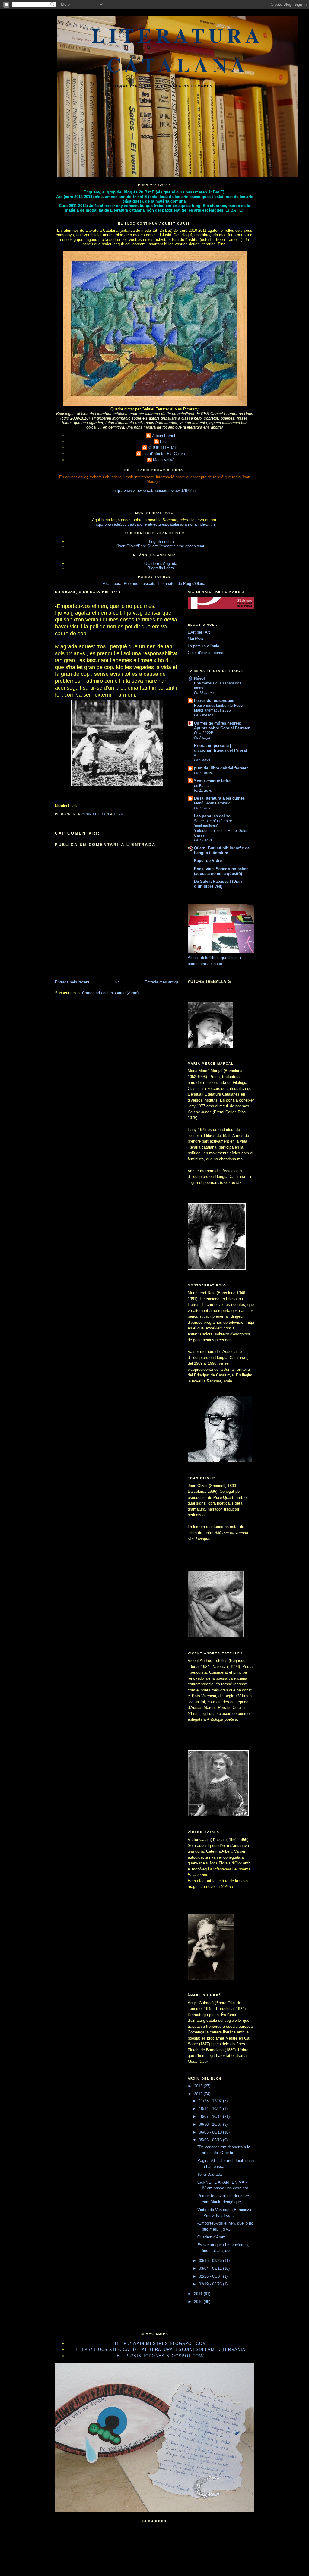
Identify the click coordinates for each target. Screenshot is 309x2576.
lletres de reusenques (214, 701)
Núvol (199, 678)
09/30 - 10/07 (211, 2124)
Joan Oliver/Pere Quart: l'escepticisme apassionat (161, 546)
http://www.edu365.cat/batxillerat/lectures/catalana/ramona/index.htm (155, 524)
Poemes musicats (140, 584)
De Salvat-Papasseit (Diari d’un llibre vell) (218, 884)
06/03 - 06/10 (211, 2132)
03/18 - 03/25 (211, 2261)
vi (195, 755)
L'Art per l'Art (199, 632)
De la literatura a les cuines (219, 798)
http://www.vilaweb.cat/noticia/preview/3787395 (154, 491)
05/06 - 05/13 (211, 2140)
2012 (199, 2094)
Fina (164, 442)
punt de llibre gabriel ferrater (221, 768)
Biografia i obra (161, 541)
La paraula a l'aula (203, 646)
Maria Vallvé (164, 460)
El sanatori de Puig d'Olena (182, 584)
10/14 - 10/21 (211, 2109)
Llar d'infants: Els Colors (164, 454)
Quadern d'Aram (211, 2237)
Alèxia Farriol (164, 436)
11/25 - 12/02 (211, 2101)
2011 (199, 2294)
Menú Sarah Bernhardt (213, 803)
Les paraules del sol (213, 816)
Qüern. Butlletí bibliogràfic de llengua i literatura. (222, 850)
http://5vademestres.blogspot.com (161, 2343)
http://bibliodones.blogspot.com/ (161, 2356)
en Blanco (202, 786)
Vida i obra (112, 584)
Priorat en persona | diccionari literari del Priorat (220, 748)
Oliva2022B (204, 733)
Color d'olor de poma (205, 653)
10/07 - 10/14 (211, 2117)
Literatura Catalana (178, 50)
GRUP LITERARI (164, 448)
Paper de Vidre (208, 861)
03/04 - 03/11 (211, 2268)
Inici (117, 982)
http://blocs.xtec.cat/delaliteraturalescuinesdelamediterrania (161, 2350)
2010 (199, 2302)
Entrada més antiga (162, 982)
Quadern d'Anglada (161, 563)
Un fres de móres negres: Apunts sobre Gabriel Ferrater (222, 726)
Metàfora (195, 639)
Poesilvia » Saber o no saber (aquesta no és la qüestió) (221, 871)
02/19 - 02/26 (211, 2284)
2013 (199, 2086)
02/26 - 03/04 (211, 2276)
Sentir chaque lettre (212, 781)
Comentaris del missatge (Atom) (110, 993)
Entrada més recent (72, 982)
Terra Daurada (210, 2174)
